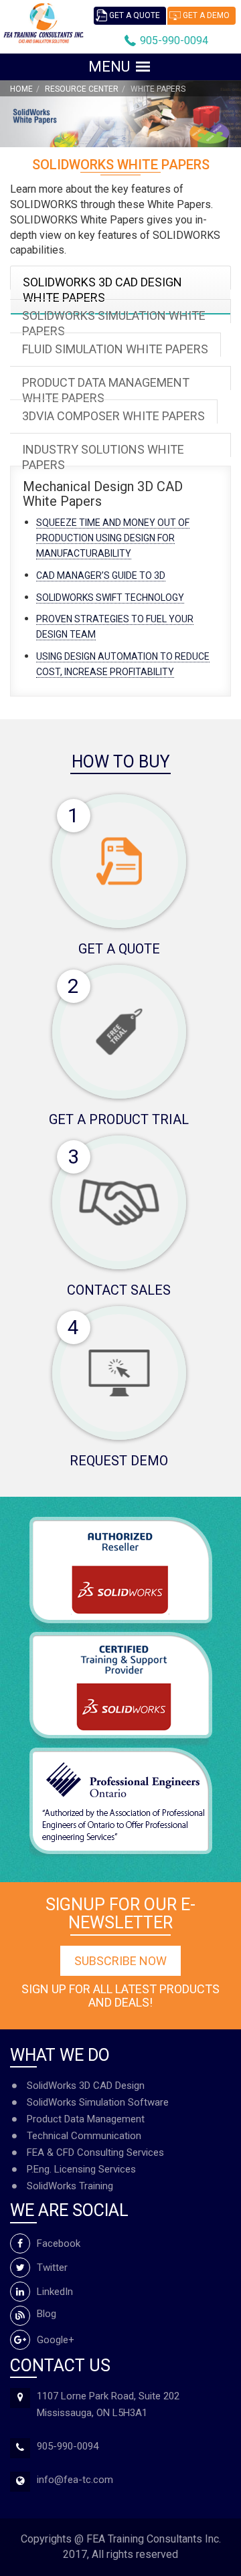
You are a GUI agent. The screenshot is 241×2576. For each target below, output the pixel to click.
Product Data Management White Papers (106, 390)
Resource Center (82, 89)
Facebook (59, 2243)
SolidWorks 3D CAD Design (86, 2086)
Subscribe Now (120, 1961)
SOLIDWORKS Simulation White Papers (114, 323)
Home (21, 89)
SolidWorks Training (70, 2186)
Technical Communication (84, 2136)
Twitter (52, 2268)
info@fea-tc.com (75, 2480)
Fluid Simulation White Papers (115, 349)
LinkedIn (55, 2292)
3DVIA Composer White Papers (113, 416)
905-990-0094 (174, 40)
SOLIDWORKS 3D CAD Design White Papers (102, 290)
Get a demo (206, 15)
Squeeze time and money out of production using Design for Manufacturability (113, 538)
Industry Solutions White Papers (103, 457)
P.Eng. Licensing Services (81, 2169)
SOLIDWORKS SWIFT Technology (110, 597)
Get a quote (135, 15)
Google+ (56, 2340)
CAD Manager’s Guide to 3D (101, 575)
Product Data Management (86, 2119)
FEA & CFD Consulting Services (95, 2152)
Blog (47, 2314)
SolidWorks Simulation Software (98, 2102)
